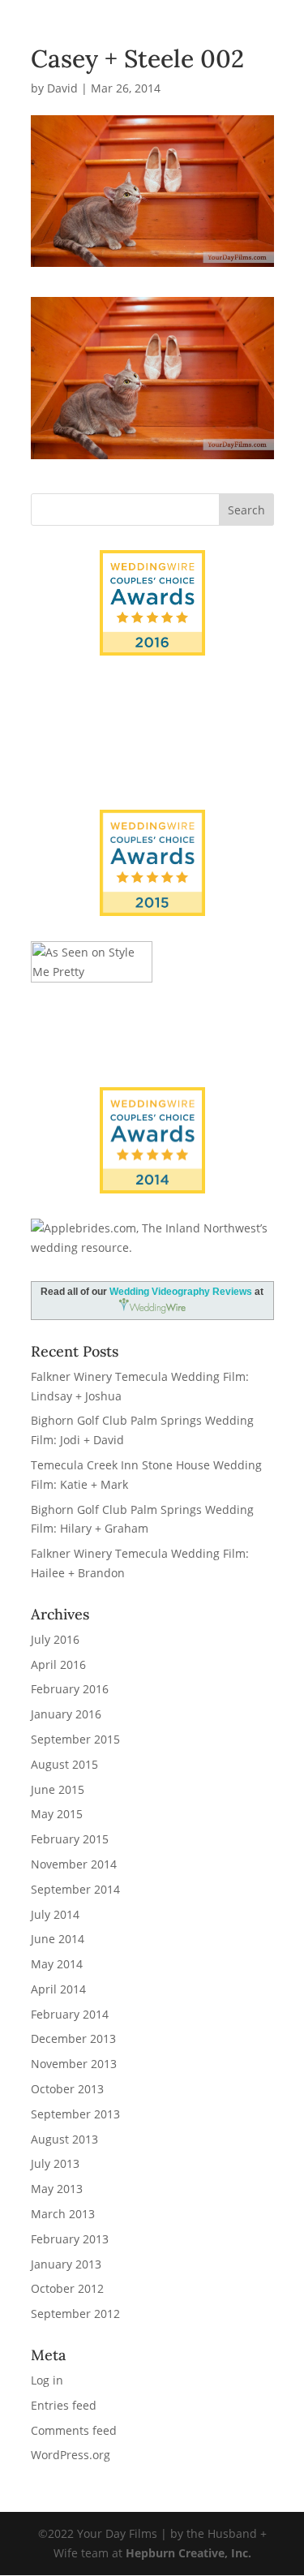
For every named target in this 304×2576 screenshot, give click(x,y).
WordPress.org (71, 2455)
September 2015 (75, 1739)
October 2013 (67, 2089)
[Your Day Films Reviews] (152, 603)
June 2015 (58, 1789)
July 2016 (55, 1639)
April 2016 (58, 1664)
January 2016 (66, 1714)
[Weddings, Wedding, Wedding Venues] (152, 701)
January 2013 (66, 2264)
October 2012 (67, 2288)
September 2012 (75, 2314)
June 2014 (58, 1939)
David (62, 88)
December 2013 (73, 2038)
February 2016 (70, 1689)
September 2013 (75, 2114)
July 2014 (55, 1914)
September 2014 (75, 1889)
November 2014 (74, 1864)
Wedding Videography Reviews (181, 1292)
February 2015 (70, 1839)
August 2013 (64, 2139)
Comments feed (74, 2430)
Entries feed (64, 2405)
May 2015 (57, 1814)
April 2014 (58, 1989)
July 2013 (55, 2163)
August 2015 (64, 1764)
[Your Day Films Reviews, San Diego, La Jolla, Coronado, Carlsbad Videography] (152, 754)
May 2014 (57, 1964)
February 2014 (70, 2014)
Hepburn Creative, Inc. (188, 2553)
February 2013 (70, 2239)
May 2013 (57, 2189)
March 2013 (63, 2214)
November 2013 (74, 2064)
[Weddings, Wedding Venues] (152, 1101)
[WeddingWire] (152, 823)
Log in (47, 2380)
